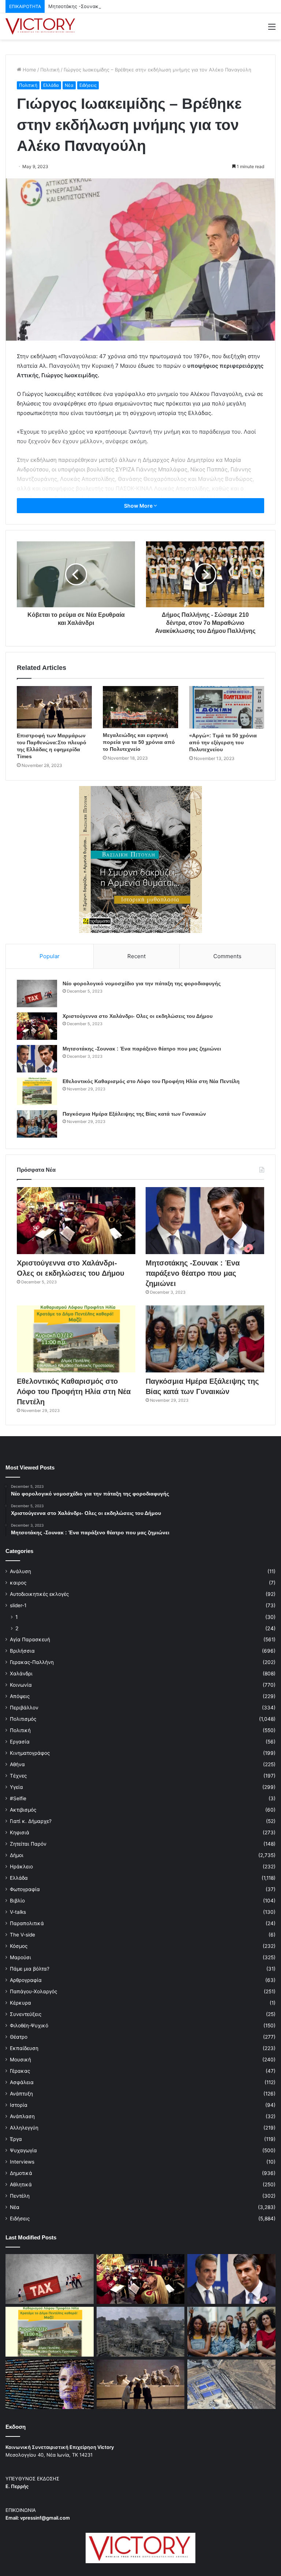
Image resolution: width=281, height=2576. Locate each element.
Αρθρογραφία (26, 1980)
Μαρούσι (20, 1957)
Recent (136, 956)
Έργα (16, 2139)
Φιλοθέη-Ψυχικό (29, 2025)
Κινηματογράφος (30, 1753)
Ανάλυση (20, 1571)
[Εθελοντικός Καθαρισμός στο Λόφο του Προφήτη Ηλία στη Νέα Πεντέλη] (37, 1091)
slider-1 (18, 1605)
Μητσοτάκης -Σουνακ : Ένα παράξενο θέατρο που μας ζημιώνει (121, 6)
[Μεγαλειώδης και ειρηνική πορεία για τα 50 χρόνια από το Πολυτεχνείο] (140, 707)
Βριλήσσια (22, 1651)
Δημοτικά (21, 2173)
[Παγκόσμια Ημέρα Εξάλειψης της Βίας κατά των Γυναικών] (37, 1124)
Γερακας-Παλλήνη (32, 1662)
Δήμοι (17, 1855)
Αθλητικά (21, 2184)
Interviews (22, 2162)
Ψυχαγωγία (23, 2150)
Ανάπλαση (22, 2116)
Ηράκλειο (21, 1867)
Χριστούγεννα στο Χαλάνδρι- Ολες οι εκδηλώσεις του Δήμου (138, 1016)
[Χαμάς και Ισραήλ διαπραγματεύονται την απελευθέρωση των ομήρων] (141, 2332)
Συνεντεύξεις (26, 2014)
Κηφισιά (20, 1832)
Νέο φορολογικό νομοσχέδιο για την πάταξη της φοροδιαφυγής (142, 983)
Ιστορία (19, 2105)
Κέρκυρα (20, 2003)
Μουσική (20, 2060)
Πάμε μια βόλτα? (30, 1969)
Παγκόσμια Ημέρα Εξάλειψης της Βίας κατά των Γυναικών (134, 1114)
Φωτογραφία (25, 1889)
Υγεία (16, 1787)
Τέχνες (18, 1776)
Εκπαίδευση (24, 2048)
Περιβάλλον (24, 1708)
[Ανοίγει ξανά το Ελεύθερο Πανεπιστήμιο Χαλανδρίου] (50, 2384)
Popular (50, 956)
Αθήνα (17, 1764)
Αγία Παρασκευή (30, 1639)
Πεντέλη (20, 2196)
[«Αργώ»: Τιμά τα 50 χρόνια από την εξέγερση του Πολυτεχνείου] (227, 707)
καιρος (18, 1583)
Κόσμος (19, 1946)
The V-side (23, 1935)
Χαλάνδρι (21, 1674)
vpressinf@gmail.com (45, 2518)
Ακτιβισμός (23, 1810)
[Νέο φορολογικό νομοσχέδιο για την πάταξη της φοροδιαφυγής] (37, 994)
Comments (227, 956)
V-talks (18, 1912)
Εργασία (20, 1742)
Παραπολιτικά (27, 1923)
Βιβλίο (17, 1901)
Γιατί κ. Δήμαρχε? (31, 1821)
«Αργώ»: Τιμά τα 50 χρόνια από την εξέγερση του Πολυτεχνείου (223, 742)
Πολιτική (50, 70)
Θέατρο (19, 2037)
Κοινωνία (21, 1685)
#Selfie (18, 1798)
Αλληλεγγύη (24, 2128)
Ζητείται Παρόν (28, 1844)
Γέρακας (20, 2071)
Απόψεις (20, 1696)
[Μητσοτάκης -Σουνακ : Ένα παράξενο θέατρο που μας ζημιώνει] (37, 1059)
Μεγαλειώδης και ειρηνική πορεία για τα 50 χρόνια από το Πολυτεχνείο (139, 742)
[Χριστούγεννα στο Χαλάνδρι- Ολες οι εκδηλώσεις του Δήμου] (37, 1026)
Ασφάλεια (22, 2082)
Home (29, 70)
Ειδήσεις (88, 85)
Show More (139, 506)
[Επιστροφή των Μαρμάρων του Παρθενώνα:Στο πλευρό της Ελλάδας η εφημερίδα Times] (54, 707)
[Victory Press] (40, 26)
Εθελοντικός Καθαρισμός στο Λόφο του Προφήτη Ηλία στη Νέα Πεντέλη (151, 1081)
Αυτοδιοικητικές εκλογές (39, 1594)
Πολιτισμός (23, 1719)
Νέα (69, 85)
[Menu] (272, 29)
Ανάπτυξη (21, 2094)
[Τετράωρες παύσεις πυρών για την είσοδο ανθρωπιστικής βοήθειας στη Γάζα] (231, 2384)
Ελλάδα (51, 85)
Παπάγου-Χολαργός (33, 1991)
